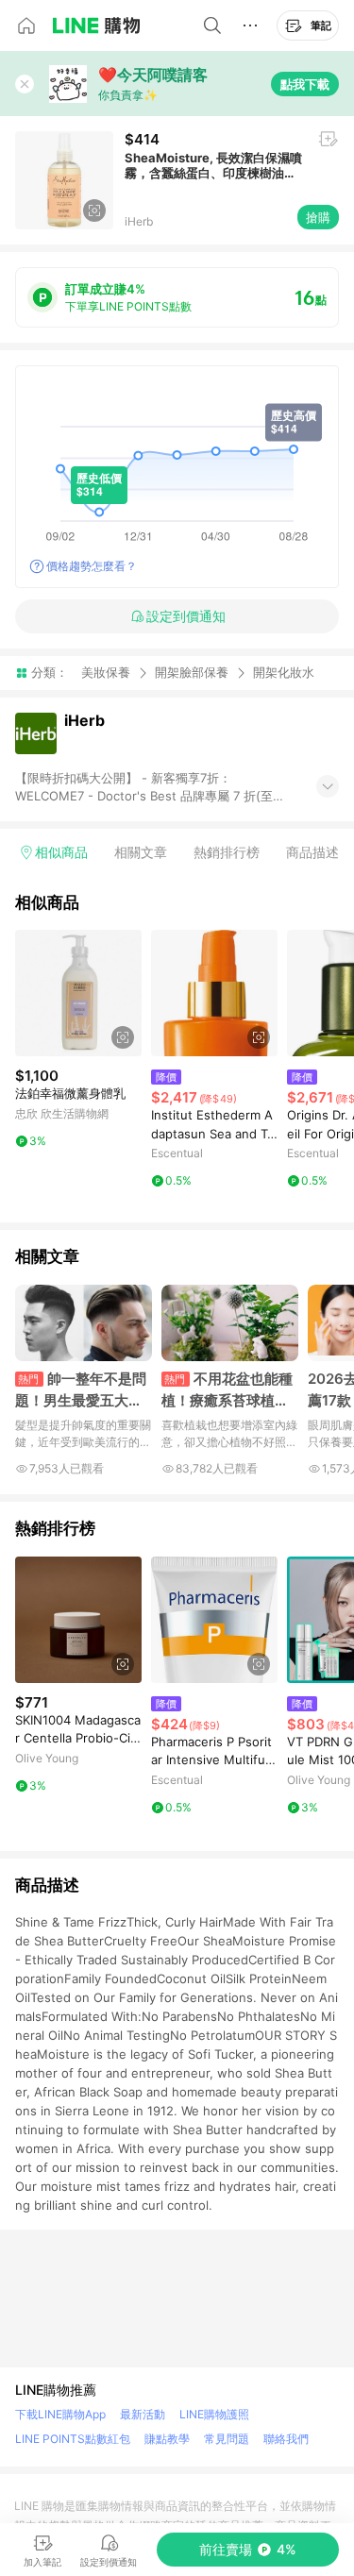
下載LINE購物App (60, 2414)
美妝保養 (106, 672)
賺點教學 (167, 2439)
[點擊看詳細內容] (78, 993)
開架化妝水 (284, 673)
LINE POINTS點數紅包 (73, 2439)
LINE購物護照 (214, 2414)
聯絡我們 (286, 2439)
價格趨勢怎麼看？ (92, 566)
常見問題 (227, 2439)
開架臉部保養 (192, 672)
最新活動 (143, 2414)
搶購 (318, 217)
